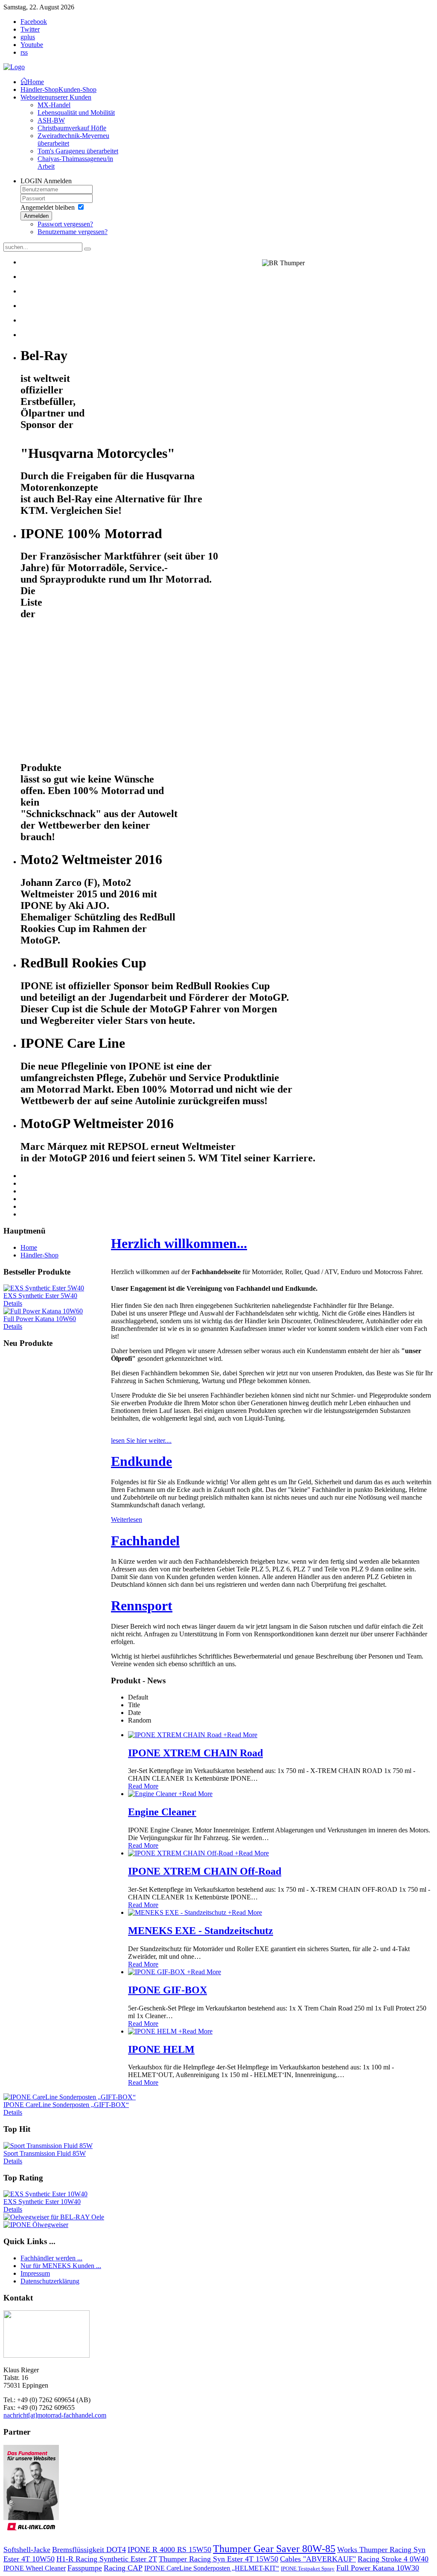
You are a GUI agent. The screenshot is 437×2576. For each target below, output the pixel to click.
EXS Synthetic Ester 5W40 (40, 1296)
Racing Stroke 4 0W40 (393, 2559)
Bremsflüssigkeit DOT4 (89, 2550)
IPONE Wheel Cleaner (35, 2568)
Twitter (30, 29)
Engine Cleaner (162, 1812)
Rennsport (142, 1606)
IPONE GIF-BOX (168, 1990)
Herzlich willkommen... (179, 1243)
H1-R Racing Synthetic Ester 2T (107, 2559)
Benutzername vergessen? (73, 232)
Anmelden (36, 216)
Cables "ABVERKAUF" (318, 2559)
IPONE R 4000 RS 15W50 (169, 2550)
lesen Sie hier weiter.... (141, 1440)
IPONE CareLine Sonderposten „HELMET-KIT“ (212, 2568)
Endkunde (141, 1461)
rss (24, 52)
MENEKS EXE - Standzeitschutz (201, 1931)
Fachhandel (145, 1541)
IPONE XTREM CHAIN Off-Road (205, 1871)
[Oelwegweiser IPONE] (36, 2225)
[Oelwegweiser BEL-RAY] (54, 2217)
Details (13, 1303)
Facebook (34, 22)
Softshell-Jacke (27, 2550)
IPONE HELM (161, 2049)
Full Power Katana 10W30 (378, 2568)
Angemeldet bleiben (48, 207)
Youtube (32, 45)
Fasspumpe (85, 2568)
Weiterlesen (127, 1520)
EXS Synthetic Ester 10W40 (42, 2202)
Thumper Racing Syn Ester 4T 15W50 (218, 2559)
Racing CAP (123, 2568)
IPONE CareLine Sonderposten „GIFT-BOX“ (66, 2105)
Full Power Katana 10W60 (40, 1319)
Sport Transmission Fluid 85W (45, 2153)
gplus (28, 37)
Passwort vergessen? (65, 224)
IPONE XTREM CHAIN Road (195, 1753)
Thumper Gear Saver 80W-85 (274, 2549)
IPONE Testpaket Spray (308, 2569)
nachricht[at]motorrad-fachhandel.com (55, 2415)
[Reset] (87, 249)
